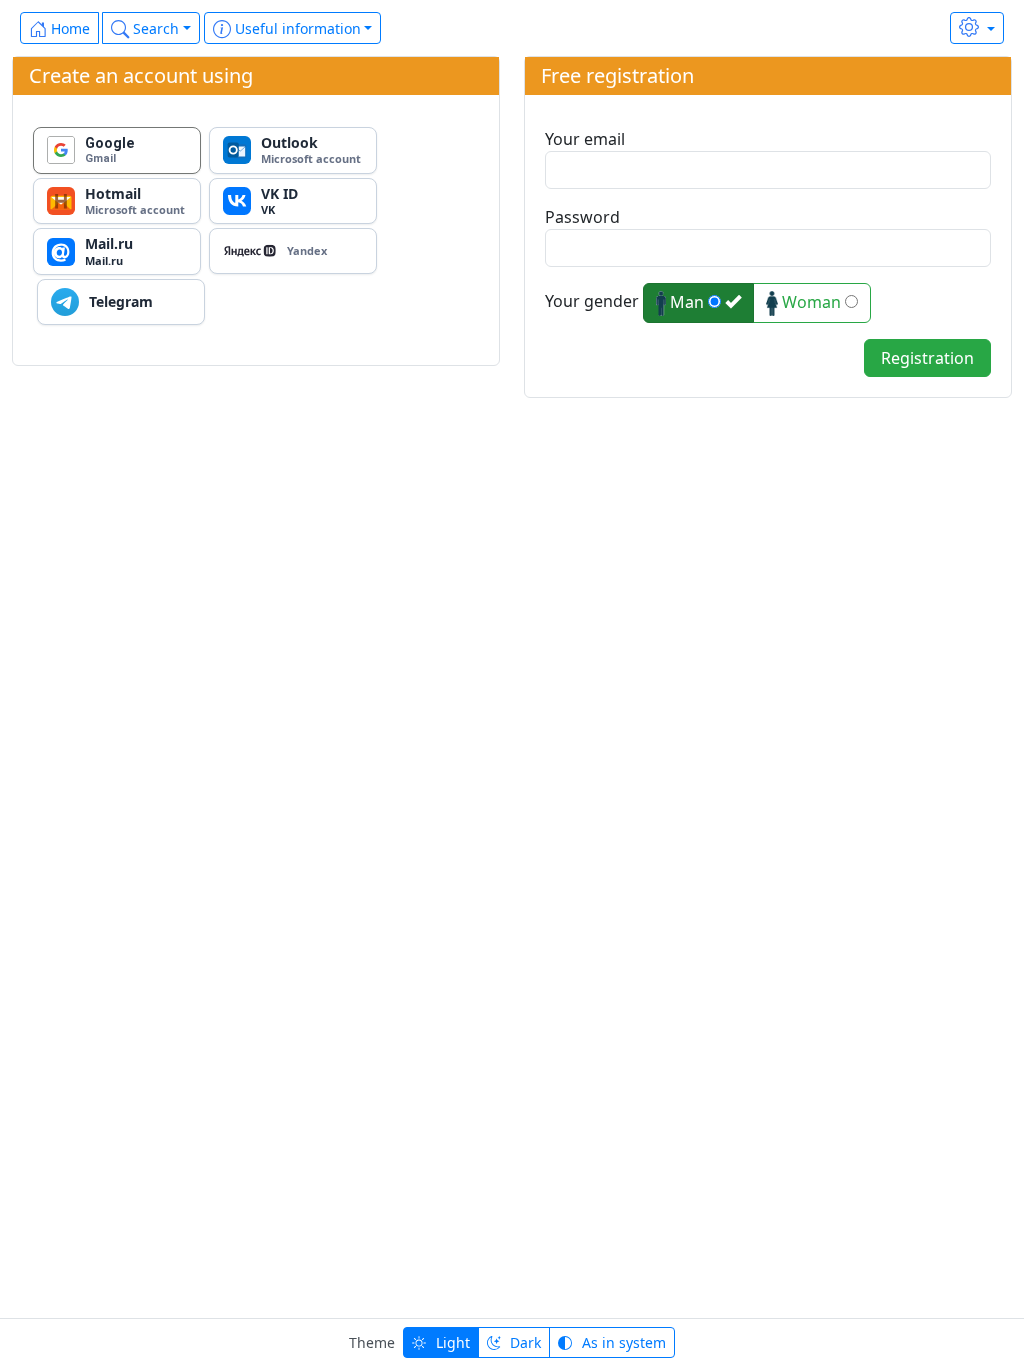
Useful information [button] (296, 28)
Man (687, 302)
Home (68, 28)
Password (582, 217)
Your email (585, 139)
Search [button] (154, 28)
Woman (811, 302)
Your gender (592, 301)
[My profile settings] (977, 28)
